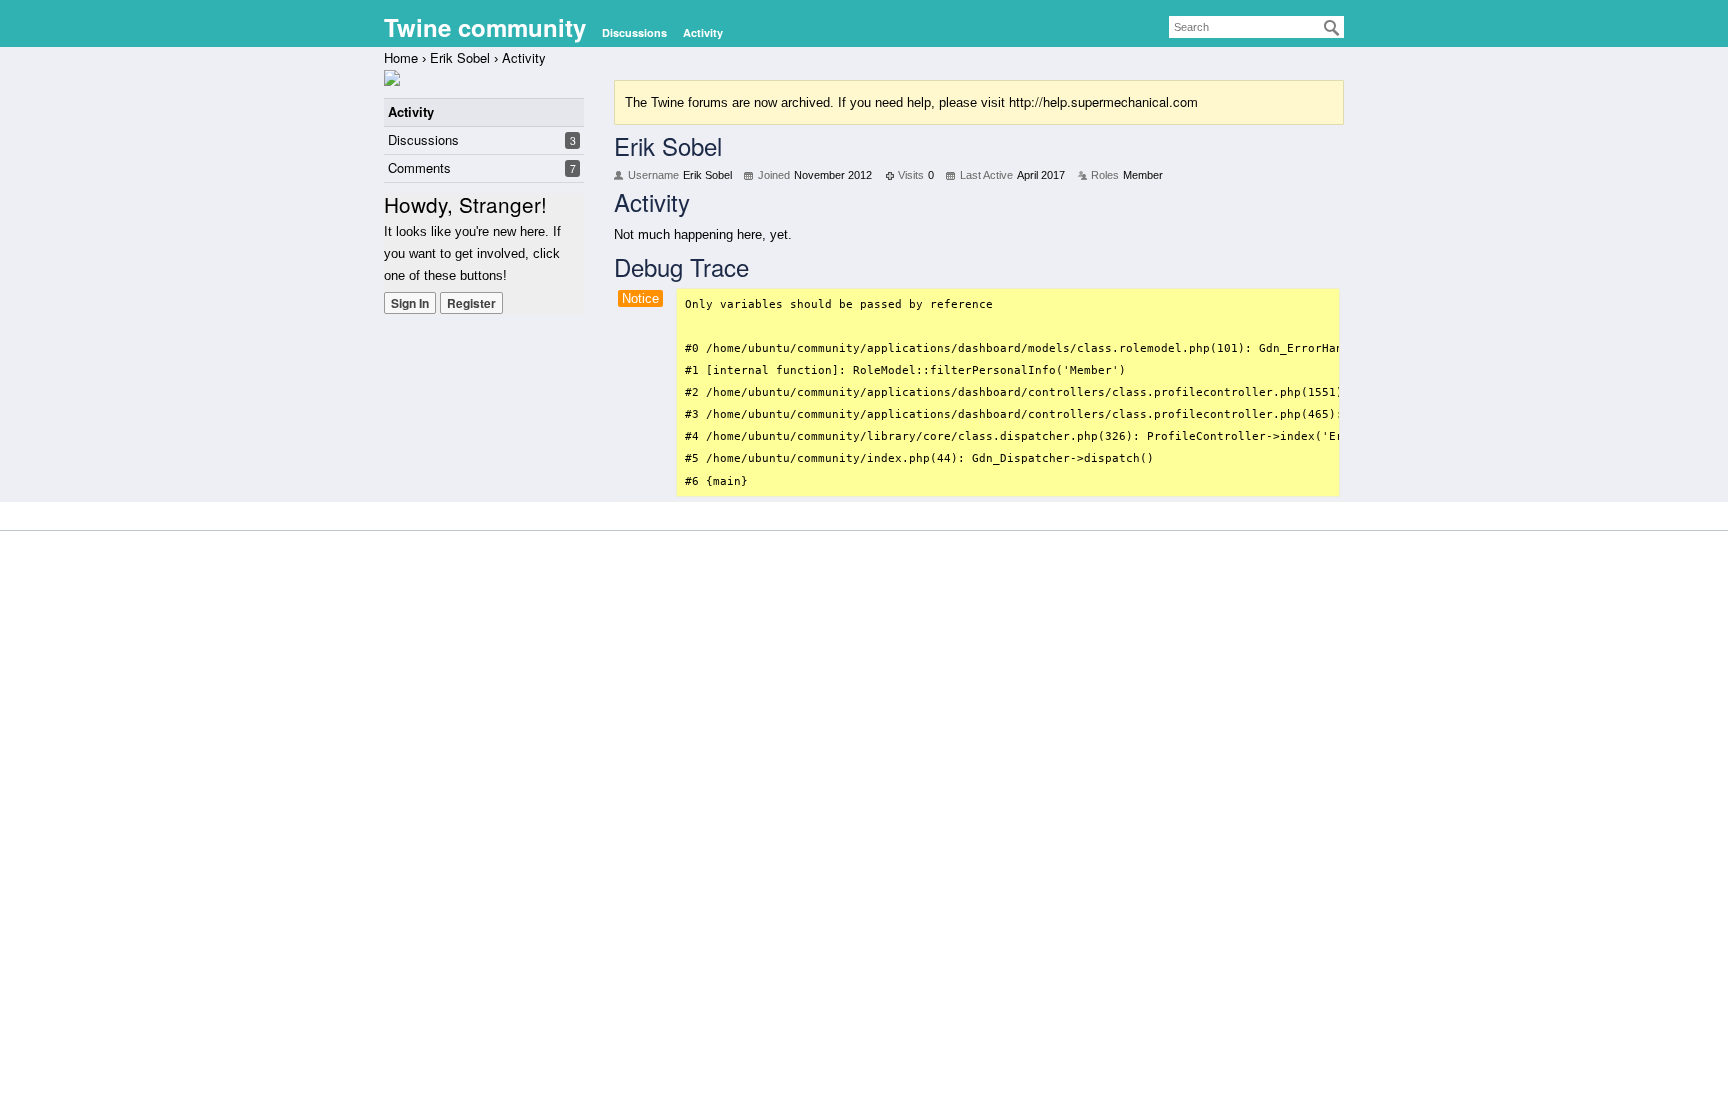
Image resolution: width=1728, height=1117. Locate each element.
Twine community (485, 27)
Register (471, 303)
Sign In (410, 303)
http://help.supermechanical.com (1103, 101)
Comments (419, 167)
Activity (703, 32)
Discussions (634, 32)
